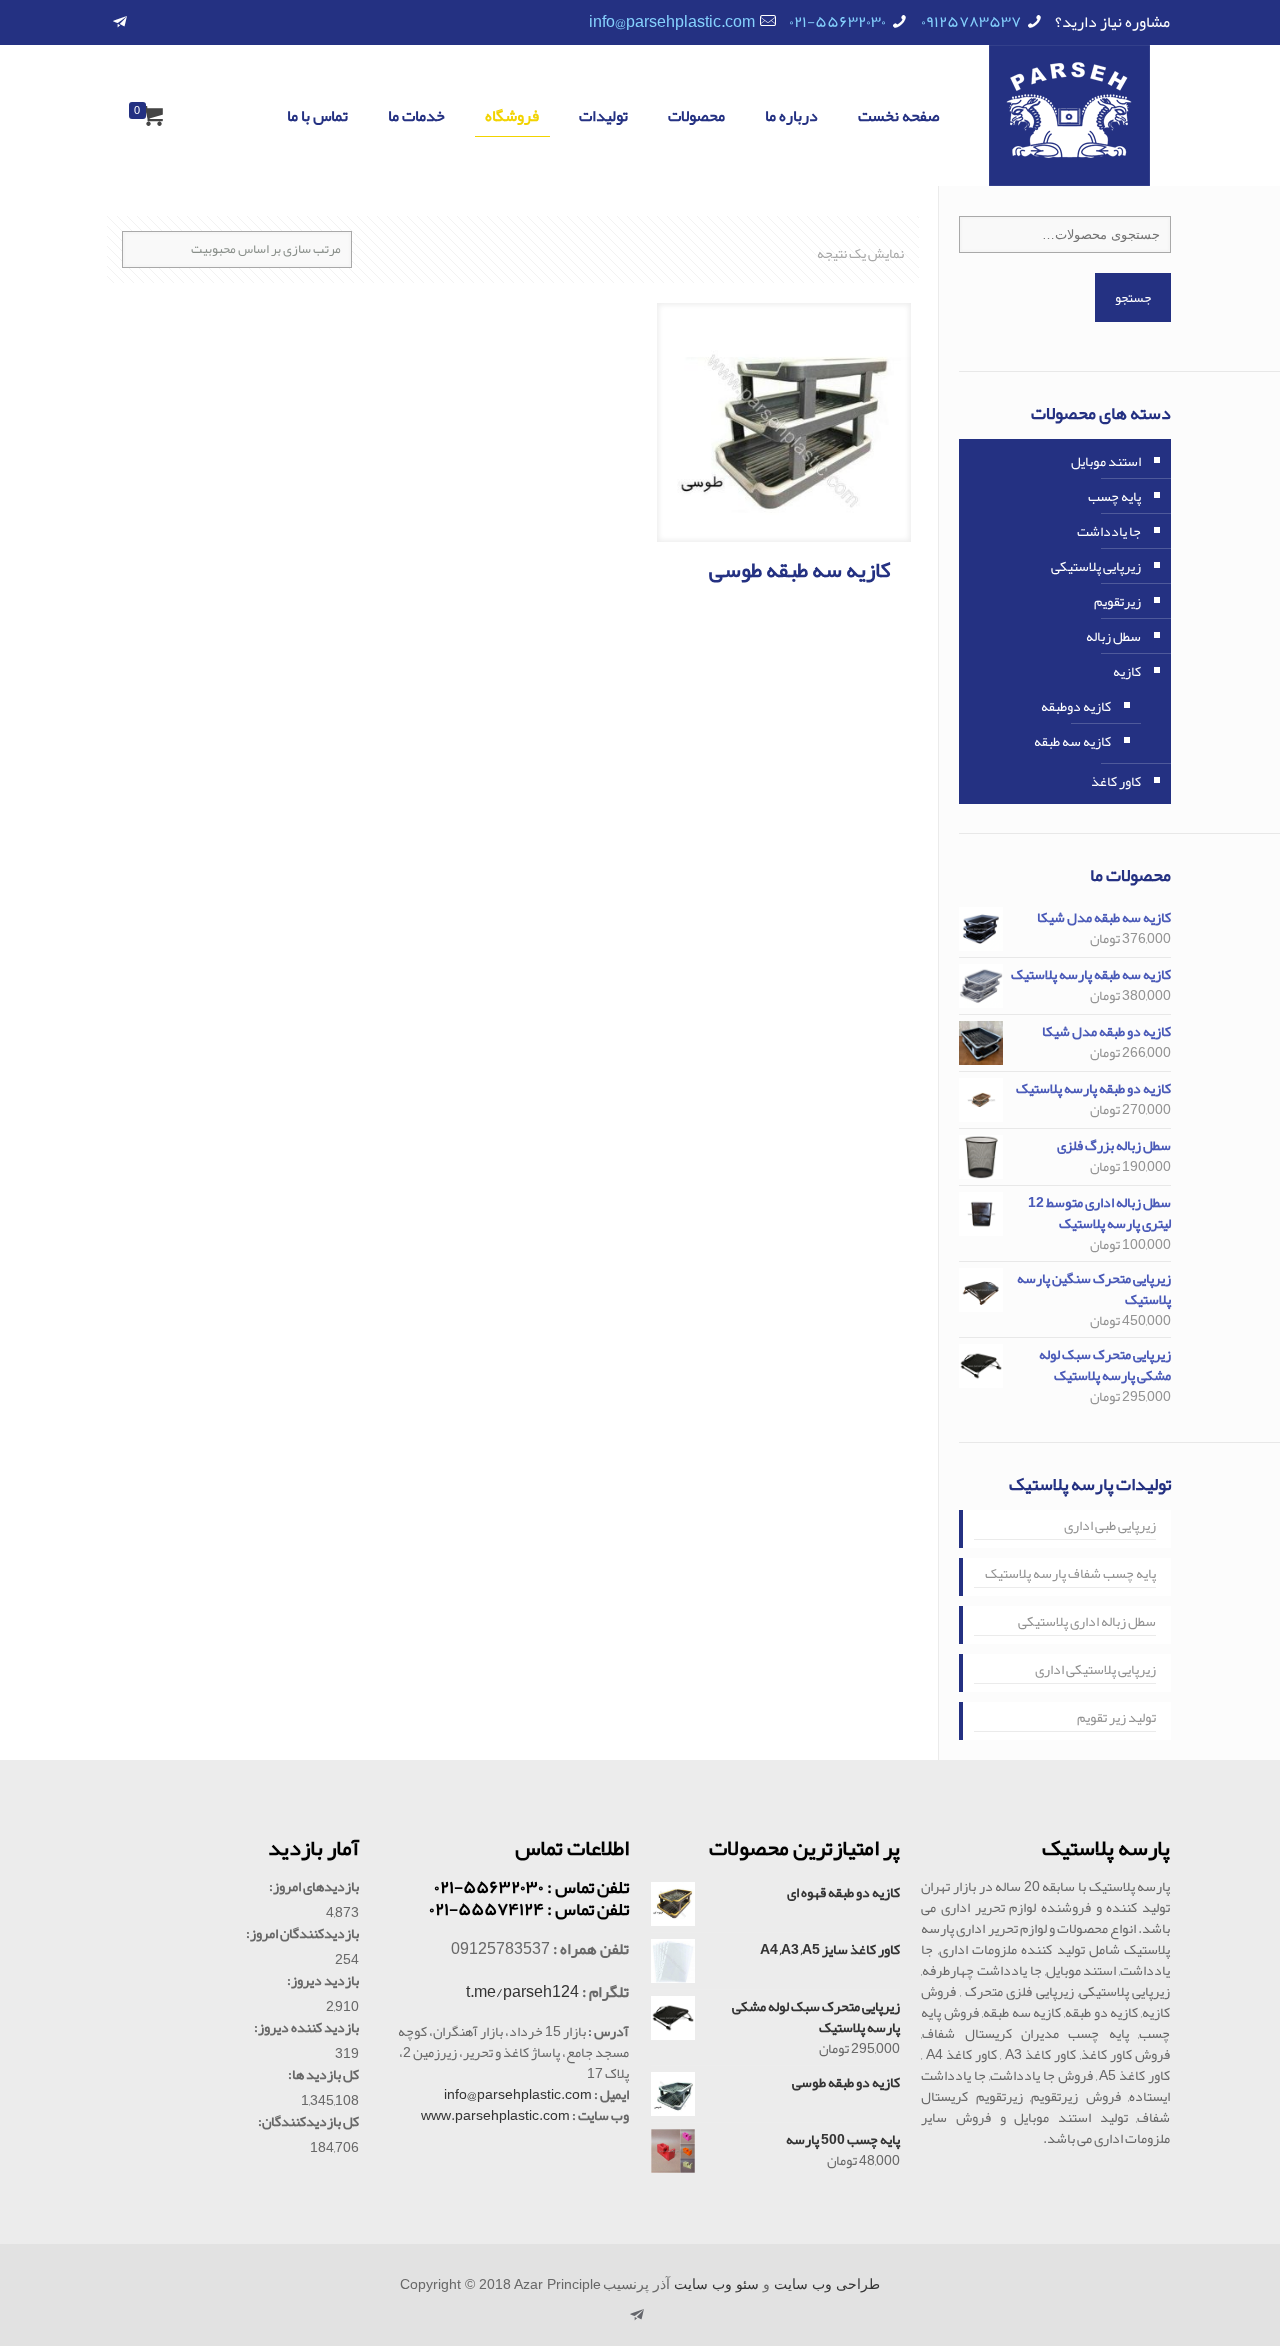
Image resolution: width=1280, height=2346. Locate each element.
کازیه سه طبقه (1072, 741)
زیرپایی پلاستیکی (1096, 566)
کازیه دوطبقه (1076, 706)
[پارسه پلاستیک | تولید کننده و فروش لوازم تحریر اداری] (1069, 115)
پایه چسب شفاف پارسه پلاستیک (1070, 1575)
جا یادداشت (1109, 531)
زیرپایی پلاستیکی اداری (1095, 1671)
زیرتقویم (1117, 601)
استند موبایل (1106, 461)
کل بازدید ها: (323, 2074)
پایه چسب (1114, 496)
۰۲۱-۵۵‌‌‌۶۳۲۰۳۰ (837, 22)
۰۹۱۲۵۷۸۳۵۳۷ (971, 22)
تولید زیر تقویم (1116, 1719)
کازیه (1127, 671)
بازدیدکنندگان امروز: (302, 1933)
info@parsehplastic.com (672, 22)
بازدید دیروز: (323, 1980)
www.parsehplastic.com (495, 2115)
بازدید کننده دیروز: (306, 2027)
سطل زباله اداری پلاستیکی (1087, 1623)
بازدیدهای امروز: (314, 1886)
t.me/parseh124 (522, 1992)
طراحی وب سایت (827, 2284)
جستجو (1133, 297)
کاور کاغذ (1116, 781)
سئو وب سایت (716, 2284)
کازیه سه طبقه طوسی (800, 570)
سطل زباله (1113, 636)
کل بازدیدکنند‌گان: (308, 2121)
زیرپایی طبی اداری (1110, 1527)
